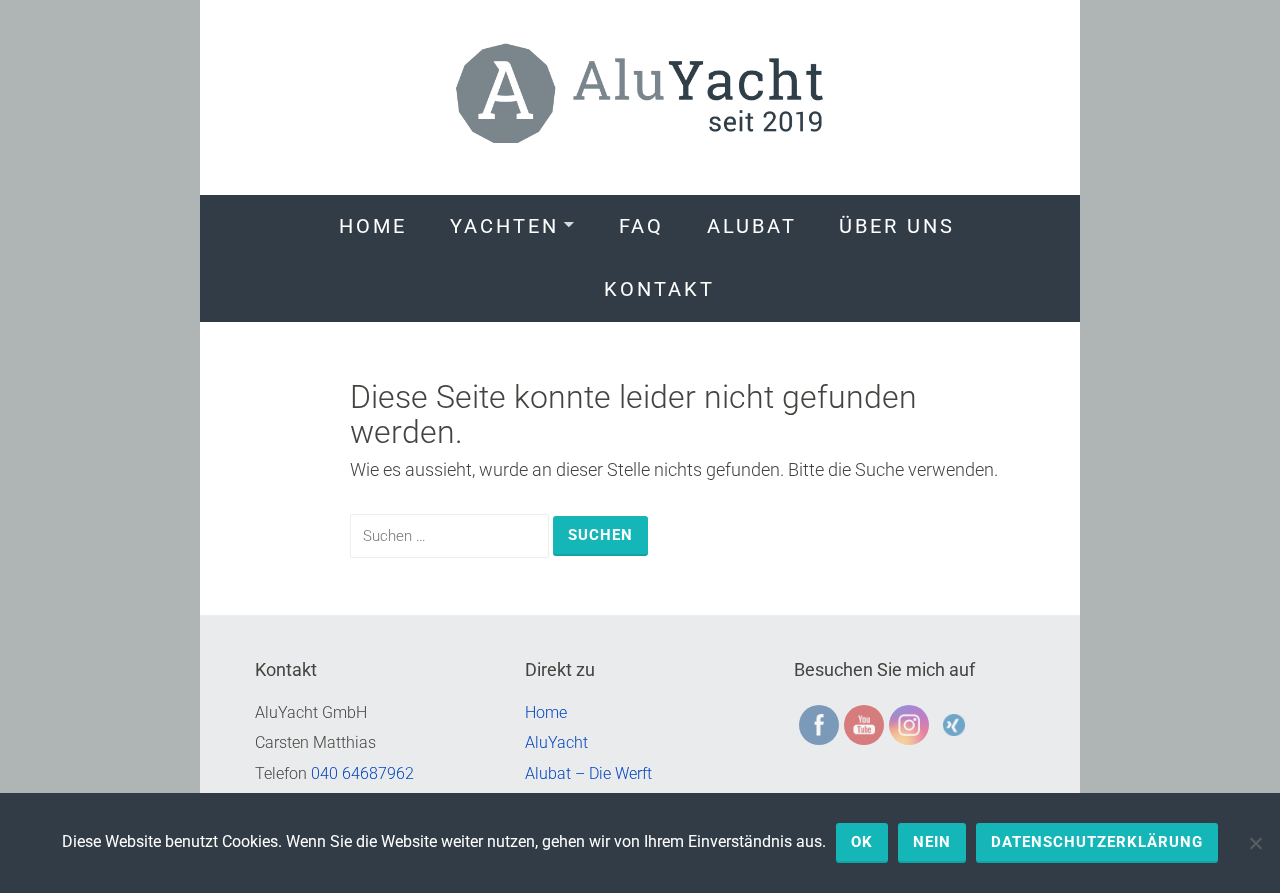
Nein (932, 842)
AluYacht (556, 742)
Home (373, 226)
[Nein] (1255, 843)
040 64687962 (362, 773)
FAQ (641, 226)
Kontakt (659, 289)
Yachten (504, 226)
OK (862, 842)
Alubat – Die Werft (588, 773)
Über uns (897, 226)
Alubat (752, 226)
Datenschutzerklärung (1097, 842)
